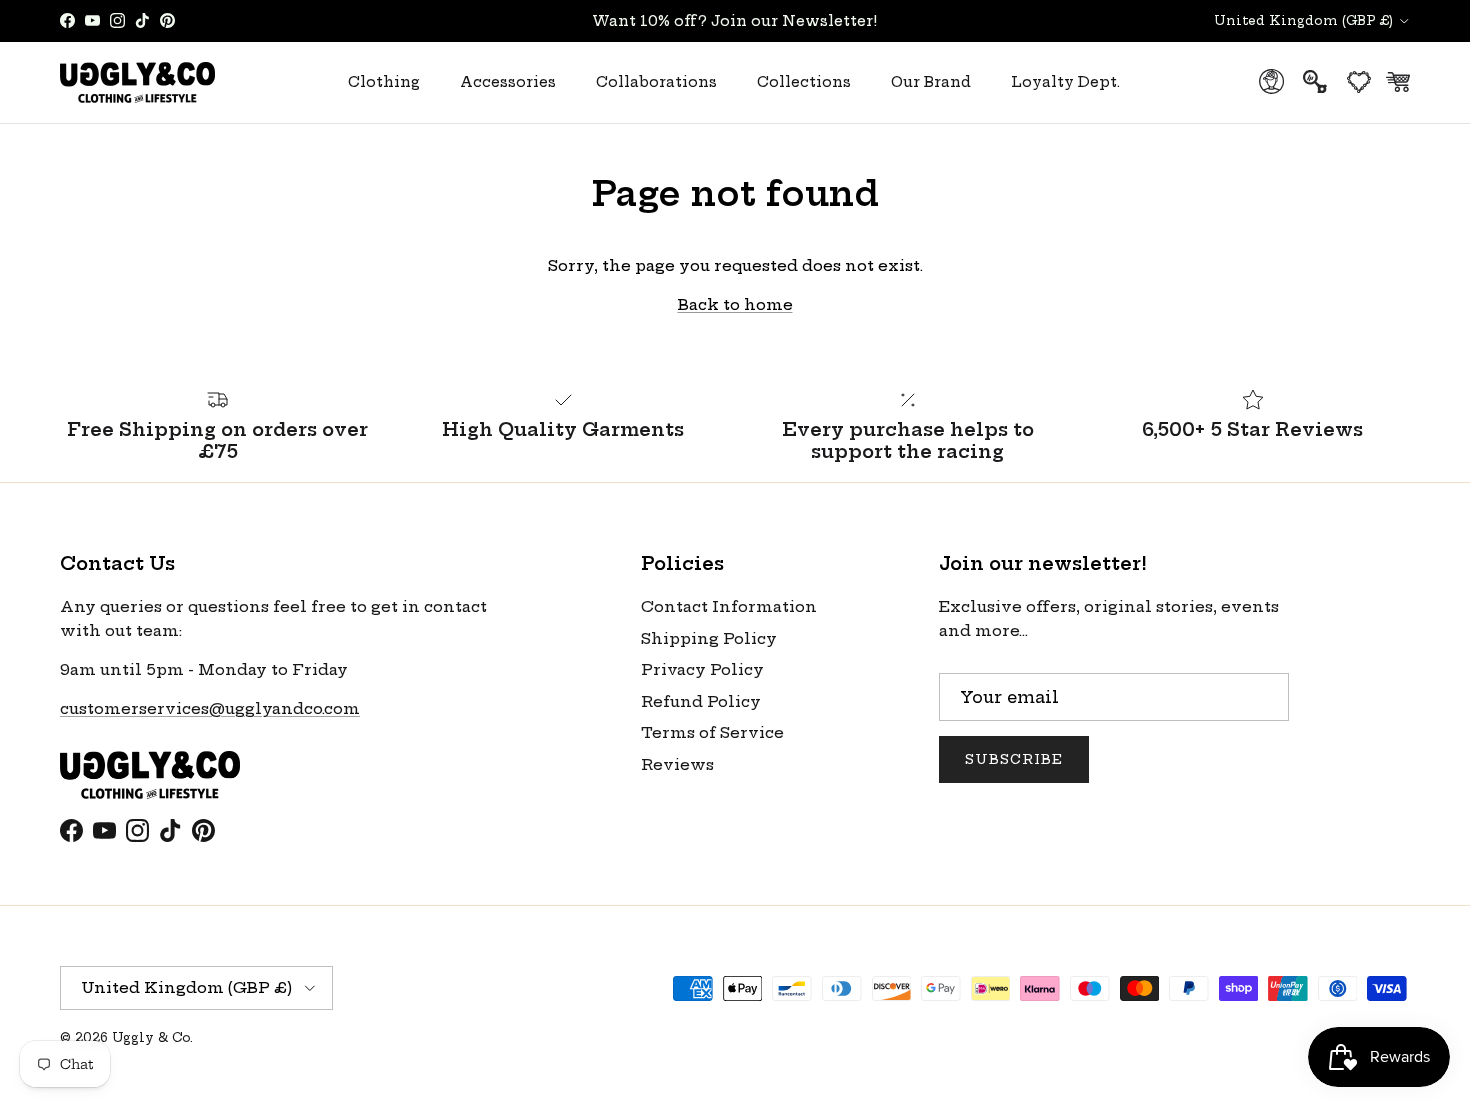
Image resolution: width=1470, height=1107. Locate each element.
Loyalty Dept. (1065, 82)
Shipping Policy (709, 638)
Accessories (508, 82)
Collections (804, 82)
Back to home (735, 304)
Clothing (384, 82)
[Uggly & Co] (137, 82)
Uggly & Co (151, 1037)
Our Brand (931, 82)
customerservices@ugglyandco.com (210, 708)
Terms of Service (712, 732)
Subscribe (1014, 759)
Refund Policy (701, 701)
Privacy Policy (702, 669)
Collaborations (656, 82)
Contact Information (729, 606)
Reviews (677, 764)
